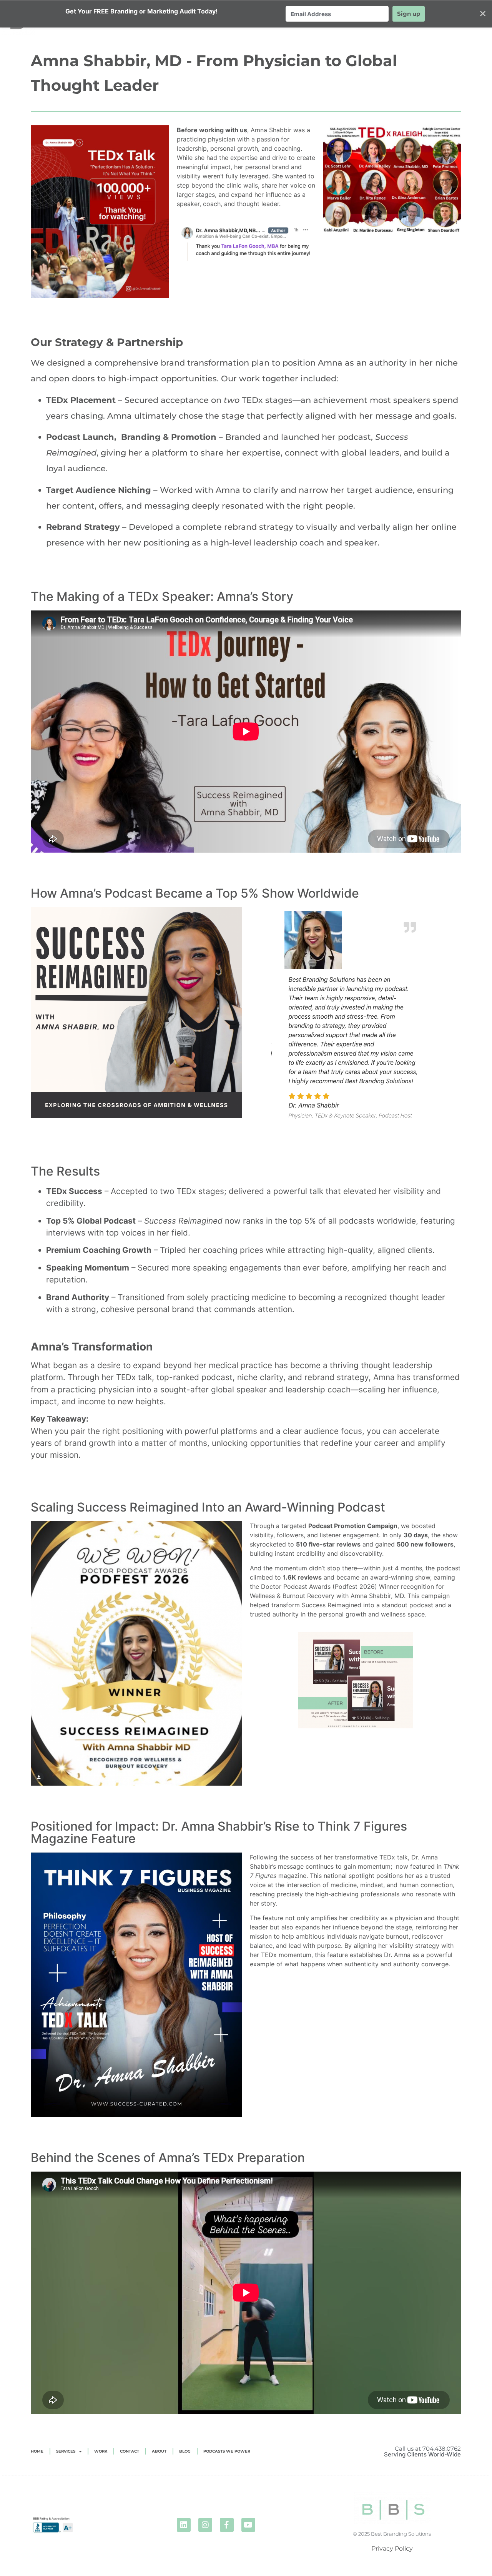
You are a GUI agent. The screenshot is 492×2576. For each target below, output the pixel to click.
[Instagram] (205, 2525)
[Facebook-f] (227, 2525)
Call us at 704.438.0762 (428, 2449)
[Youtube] (248, 2525)
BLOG (185, 2451)
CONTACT (130, 2451)
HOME (37, 2451)
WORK (101, 2451)
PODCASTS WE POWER (227, 2451)
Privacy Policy (392, 2549)
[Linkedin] (184, 2525)
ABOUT (159, 2451)
